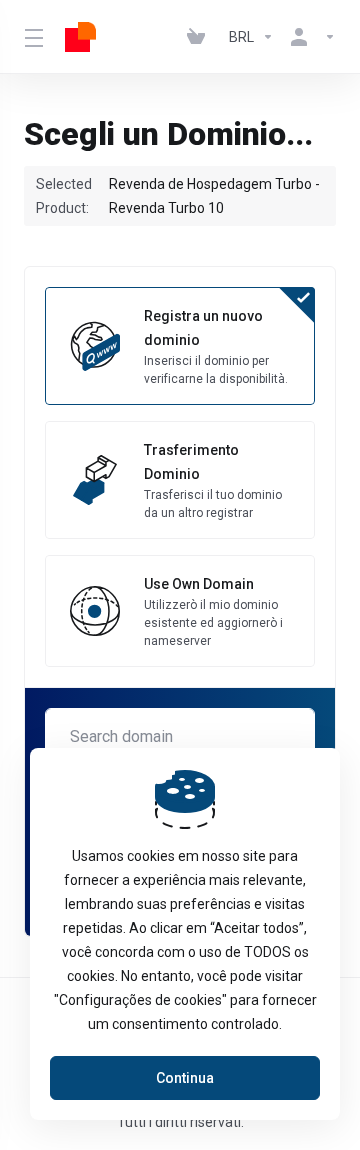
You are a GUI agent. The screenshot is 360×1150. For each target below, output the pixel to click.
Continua (185, 1078)
